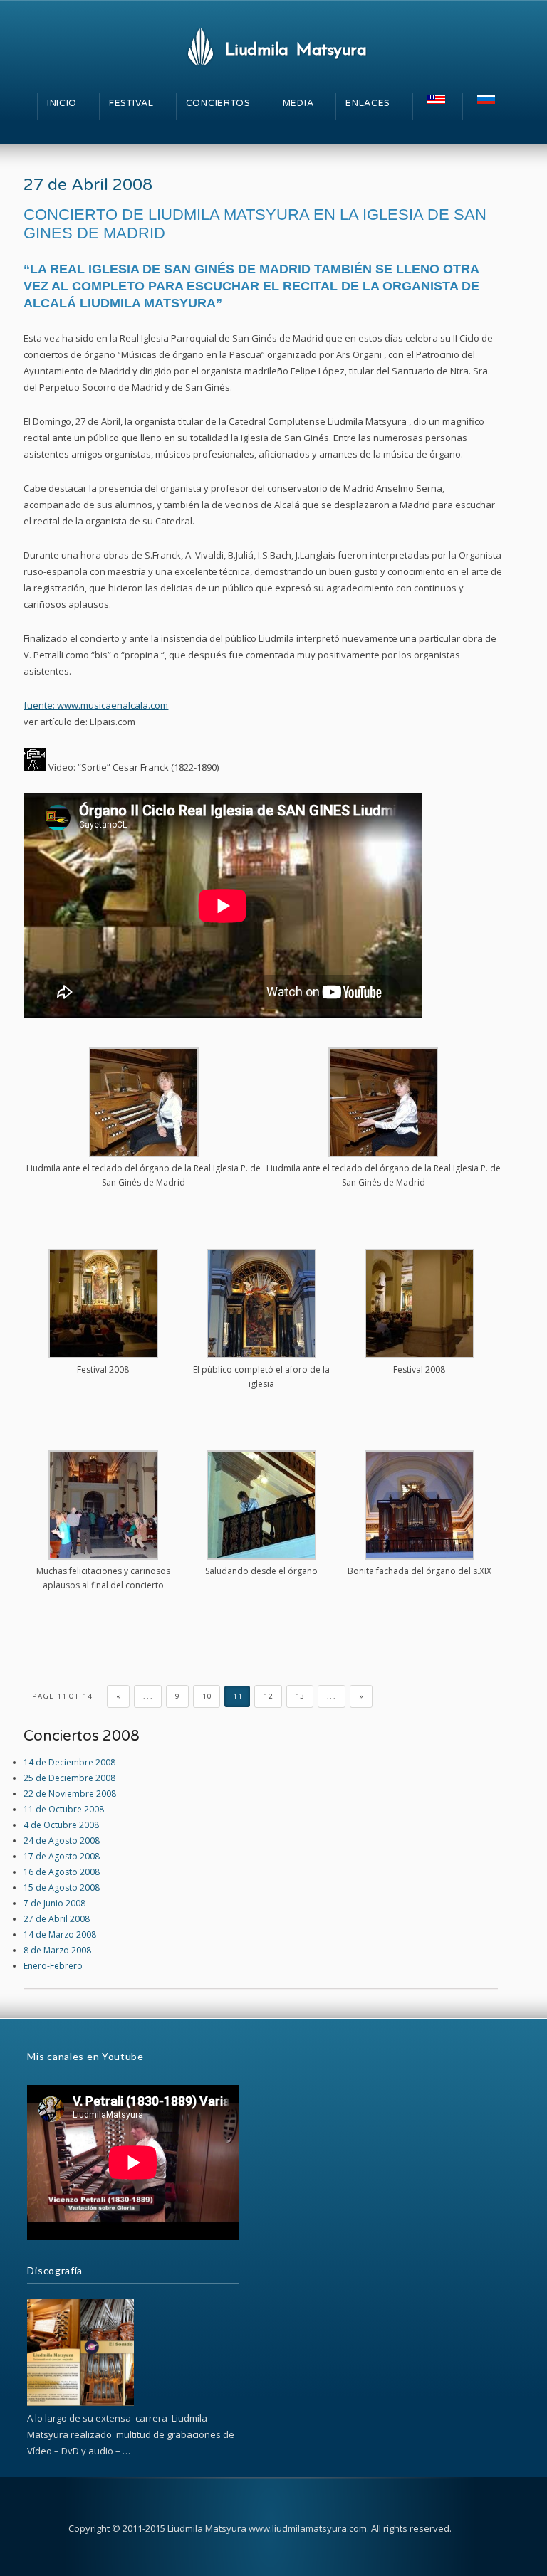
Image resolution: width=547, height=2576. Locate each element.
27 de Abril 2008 (88, 185)
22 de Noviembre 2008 (70, 1794)
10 (207, 1696)
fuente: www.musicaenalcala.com (96, 705)
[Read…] (80, 2403)
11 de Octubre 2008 (64, 1809)
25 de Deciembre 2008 (69, 1778)
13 (300, 1696)
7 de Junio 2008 (54, 1903)
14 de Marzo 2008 (60, 1934)
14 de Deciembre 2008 (69, 1762)
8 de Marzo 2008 (57, 1950)
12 (268, 1696)
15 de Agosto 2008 (62, 1888)
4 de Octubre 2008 (61, 1825)
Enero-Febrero (53, 1966)
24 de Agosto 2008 (62, 1841)
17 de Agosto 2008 (62, 1856)
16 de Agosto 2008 (62, 1872)
